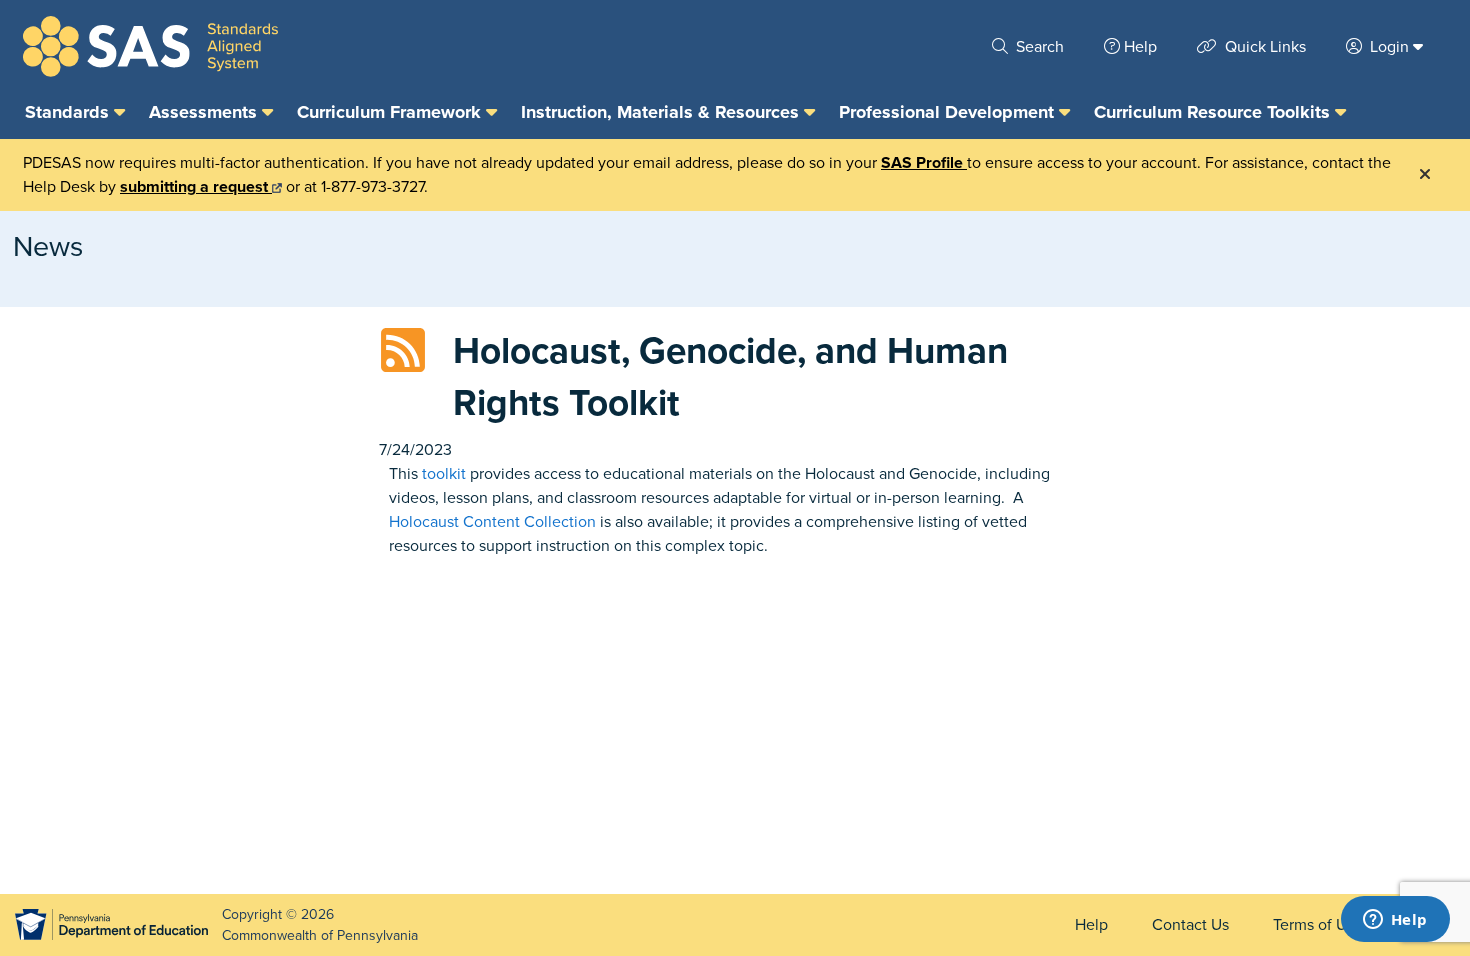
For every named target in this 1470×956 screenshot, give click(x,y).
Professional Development (949, 112)
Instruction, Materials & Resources (662, 112)
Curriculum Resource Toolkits (1214, 112)
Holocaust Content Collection (492, 522)
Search (1038, 47)
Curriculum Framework (391, 112)
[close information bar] (1425, 175)
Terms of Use (1318, 925)
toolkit (444, 474)
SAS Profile (924, 163)
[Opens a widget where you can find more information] (1395, 921)
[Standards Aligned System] (150, 46)
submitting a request (196, 187)
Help (1140, 47)
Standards (69, 112)
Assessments (205, 112)
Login (1389, 47)
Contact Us (1190, 925)
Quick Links (1263, 47)
